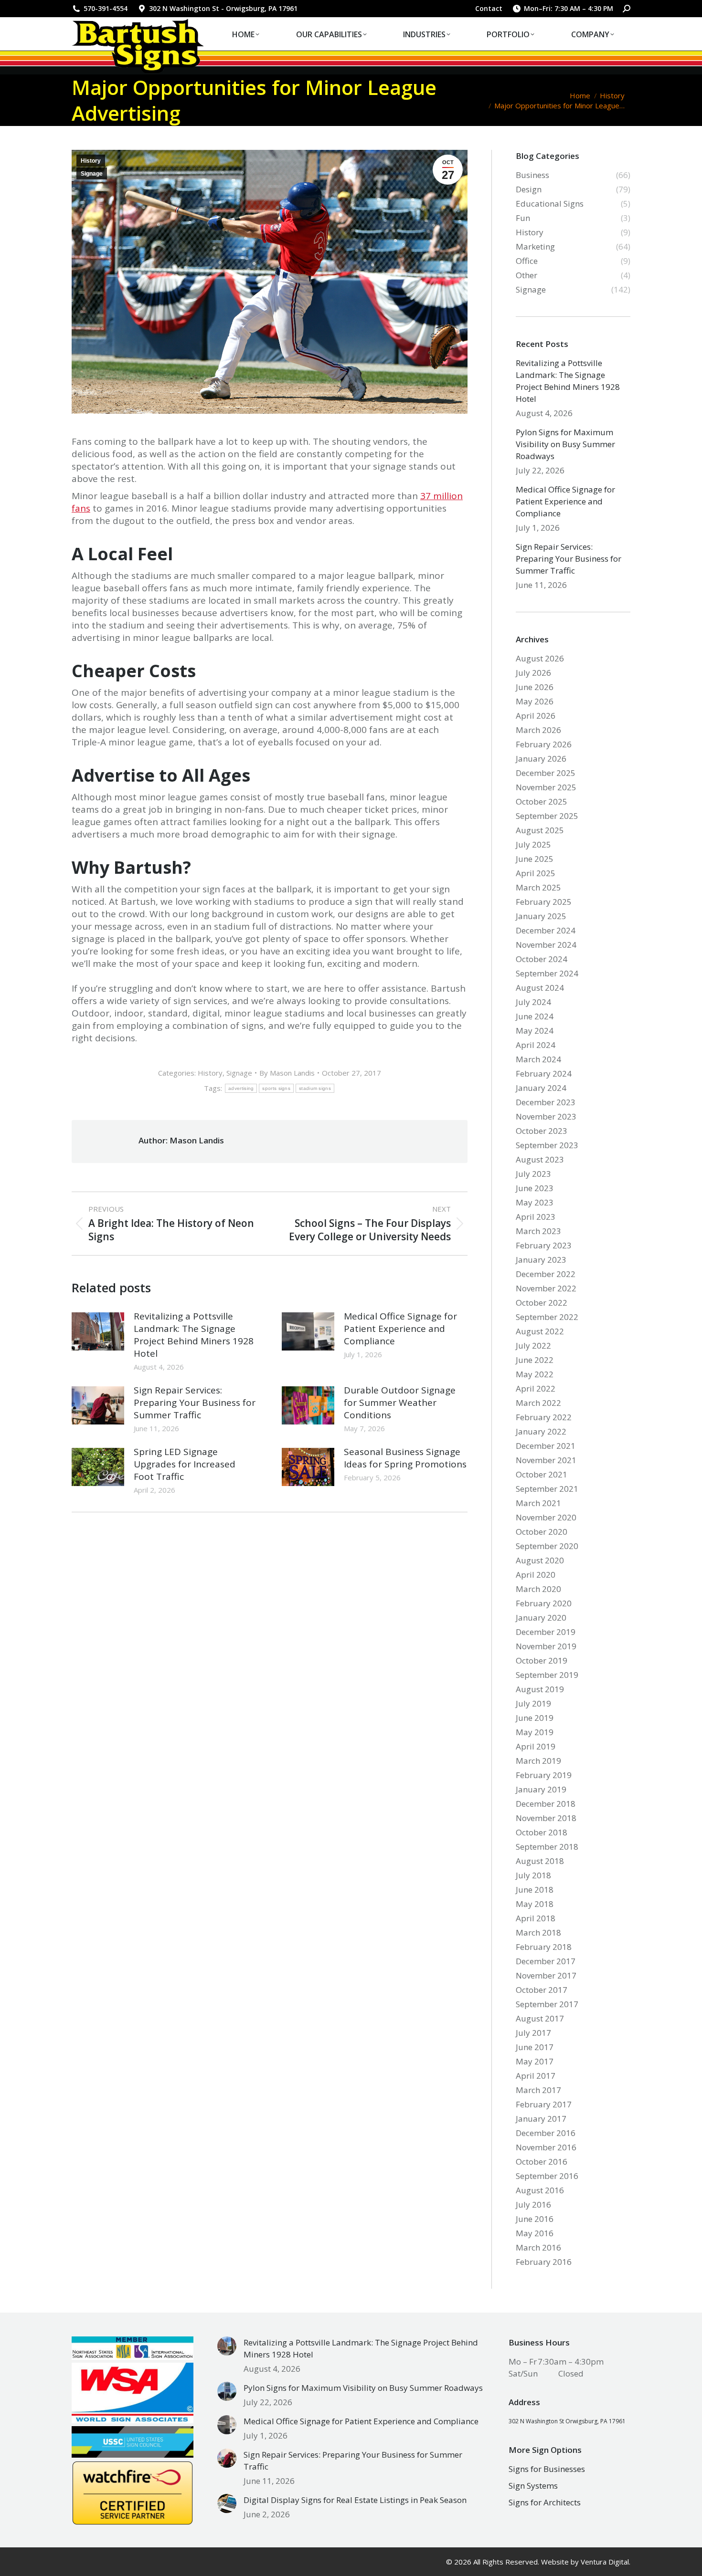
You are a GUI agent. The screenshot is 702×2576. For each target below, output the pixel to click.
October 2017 (542, 1990)
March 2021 (538, 1503)
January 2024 (541, 1088)
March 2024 (538, 1059)
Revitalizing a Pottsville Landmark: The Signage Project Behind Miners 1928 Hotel (194, 1335)
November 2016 (546, 2147)
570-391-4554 (106, 8)
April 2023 (536, 1217)
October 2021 (542, 1474)
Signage (92, 174)
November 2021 (546, 1460)
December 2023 (546, 1102)
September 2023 (547, 1145)
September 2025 (547, 816)
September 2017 (547, 2004)
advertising (241, 1088)
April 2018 (536, 1918)
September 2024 (547, 973)
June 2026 (535, 687)
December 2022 (546, 1274)
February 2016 (544, 2262)
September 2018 (547, 1847)
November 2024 (546, 945)
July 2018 (533, 1875)
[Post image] (98, 1331)
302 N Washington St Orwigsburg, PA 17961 (567, 2421)
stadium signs (315, 1088)
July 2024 (533, 1002)
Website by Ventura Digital (585, 2562)
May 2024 (535, 1031)
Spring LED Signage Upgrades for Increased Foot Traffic (185, 1464)
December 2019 (546, 1632)
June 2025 (535, 859)
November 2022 (546, 1288)
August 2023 (540, 1159)
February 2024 (544, 1073)
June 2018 (535, 1890)
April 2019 (536, 1746)
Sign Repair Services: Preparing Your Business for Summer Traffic (195, 1403)
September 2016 (547, 2176)
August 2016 (540, 2190)
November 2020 (546, 1517)
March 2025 (538, 887)
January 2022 (541, 1431)
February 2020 (544, 1603)
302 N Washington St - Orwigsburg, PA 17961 (223, 8)
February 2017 (544, 2104)
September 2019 (547, 1675)
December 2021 (546, 1446)
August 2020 (540, 1560)
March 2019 (538, 1761)
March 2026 (538, 730)
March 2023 (538, 1231)
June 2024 (535, 1016)
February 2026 (544, 744)
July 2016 (533, 2204)
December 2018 (546, 1804)
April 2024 (536, 1045)
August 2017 (540, 2018)
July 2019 (533, 1703)
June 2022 (535, 1360)
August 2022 (540, 1331)
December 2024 (546, 930)
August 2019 (540, 1689)
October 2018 (542, 1832)
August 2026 (540, 658)
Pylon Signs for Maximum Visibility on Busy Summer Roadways (565, 444)
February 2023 (544, 1245)
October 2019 (542, 1660)
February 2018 (544, 1947)
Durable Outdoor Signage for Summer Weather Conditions (400, 1403)
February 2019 (544, 1775)
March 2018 (538, 1932)
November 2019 (546, 1646)
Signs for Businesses (547, 2469)
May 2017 (535, 2061)
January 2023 (541, 1260)
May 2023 (535, 1202)
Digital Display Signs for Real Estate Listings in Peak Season (355, 2500)
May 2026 (535, 701)
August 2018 (540, 1861)
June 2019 (535, 1718)
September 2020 (547, 1546)
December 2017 (546, 1961)
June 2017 (535, 2047)
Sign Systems (533, 2486)
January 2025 (541, 916)
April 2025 (536, 873)
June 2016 (535, 2219)
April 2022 (536, 1388)
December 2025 (546, 773)
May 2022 (535, 1374)
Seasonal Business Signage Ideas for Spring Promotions (405, 1458)
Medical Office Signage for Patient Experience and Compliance (400, 1329)
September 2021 (547, 1489)
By (287, 1073)
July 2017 (533, 2033)
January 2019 (541, 1789)
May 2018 (535, 1904)
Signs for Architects (545, 2502)
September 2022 (547, 1317)
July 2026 (533, 673)
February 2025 (544, 902)
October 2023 (542, 1131)
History (91, 161)
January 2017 (541, 2119)
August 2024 (540, 988)
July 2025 (533, 844)
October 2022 (542, 1303)
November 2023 (546, 1116)
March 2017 (538, 2090)
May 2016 (535, 2233)
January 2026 (541, 759)
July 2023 (533, 1174)
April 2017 (536, 2076)
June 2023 (535, 1188)
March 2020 (538, 1589)
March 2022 (538, 1403)
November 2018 (546, 1818)
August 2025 (540, 830)
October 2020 (542, 1532)
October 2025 (542, 801)
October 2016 (542, 2162)
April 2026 (536, 716)
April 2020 (536, 1575)
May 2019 (535, 1732)
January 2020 (541, 1618)
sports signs (276, 1088)
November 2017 (546, 1975)
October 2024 (542, 959)
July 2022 (533, 1346)
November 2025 (546, 787)
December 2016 (546, 2133)
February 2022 (544, 1417)
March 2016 (538, 2247)
